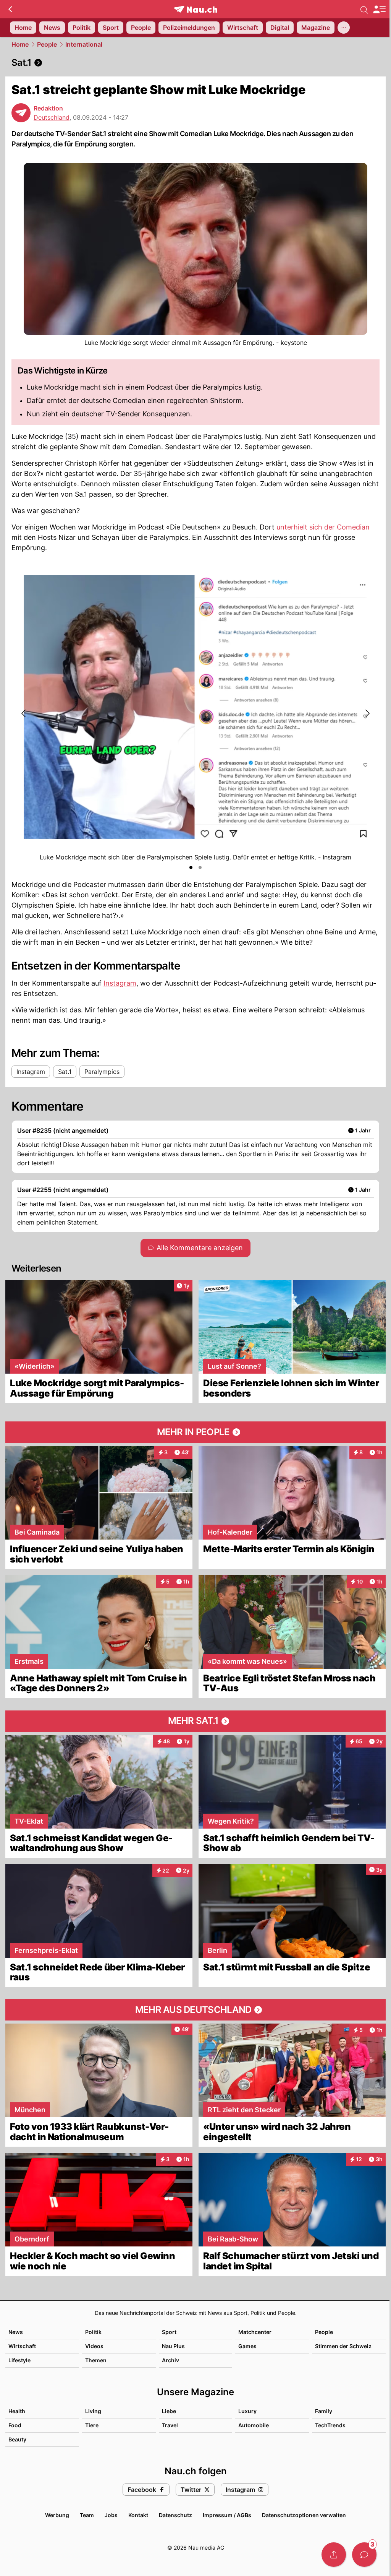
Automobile (254, 2425)
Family (324, 2411)
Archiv (170, 2360)
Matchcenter (255, 2332)
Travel (170, 2425)
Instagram (120, 983)
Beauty (17, 2439)
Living (93, 2411)
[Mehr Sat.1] (195, 1721)
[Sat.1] (195, 63)
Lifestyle (19, 2360)
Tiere (92, 2425)
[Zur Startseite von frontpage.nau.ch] (196, 9)
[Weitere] (344, 28)
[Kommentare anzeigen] (364, 2555)
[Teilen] (334, 2555)
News (16, 2332)
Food (15, 2425)
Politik (93, 2332)
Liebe (169, 2411)
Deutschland (52, 117)
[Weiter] (367, 713)
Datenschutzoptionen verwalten (304, 2515)
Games (247, 2346)
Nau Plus (173, 2346)
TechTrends (330, 2425)
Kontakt (138, 2515)
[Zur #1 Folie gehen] (191, 867)
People (47, 44)
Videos (94, 2346)
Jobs (111, 2515)
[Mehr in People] (195, 1432)
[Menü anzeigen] (379, 9)
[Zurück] (10, 9)
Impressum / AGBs (227, 2515)
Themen (96, 2360)
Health (17, 2411)
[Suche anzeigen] (364, 9)
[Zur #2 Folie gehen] (200, 867)
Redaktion (48, 108)
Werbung (57, 2515)
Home (20, 44)
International (84, 44)
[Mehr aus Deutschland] (195, 2010)
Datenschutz (175, 2515)
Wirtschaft (22, 2346)
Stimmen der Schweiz (343, 2346)
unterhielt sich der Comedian (323, 527)
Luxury (247, 2411)
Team (87, 2515)
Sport (169, 2332)
